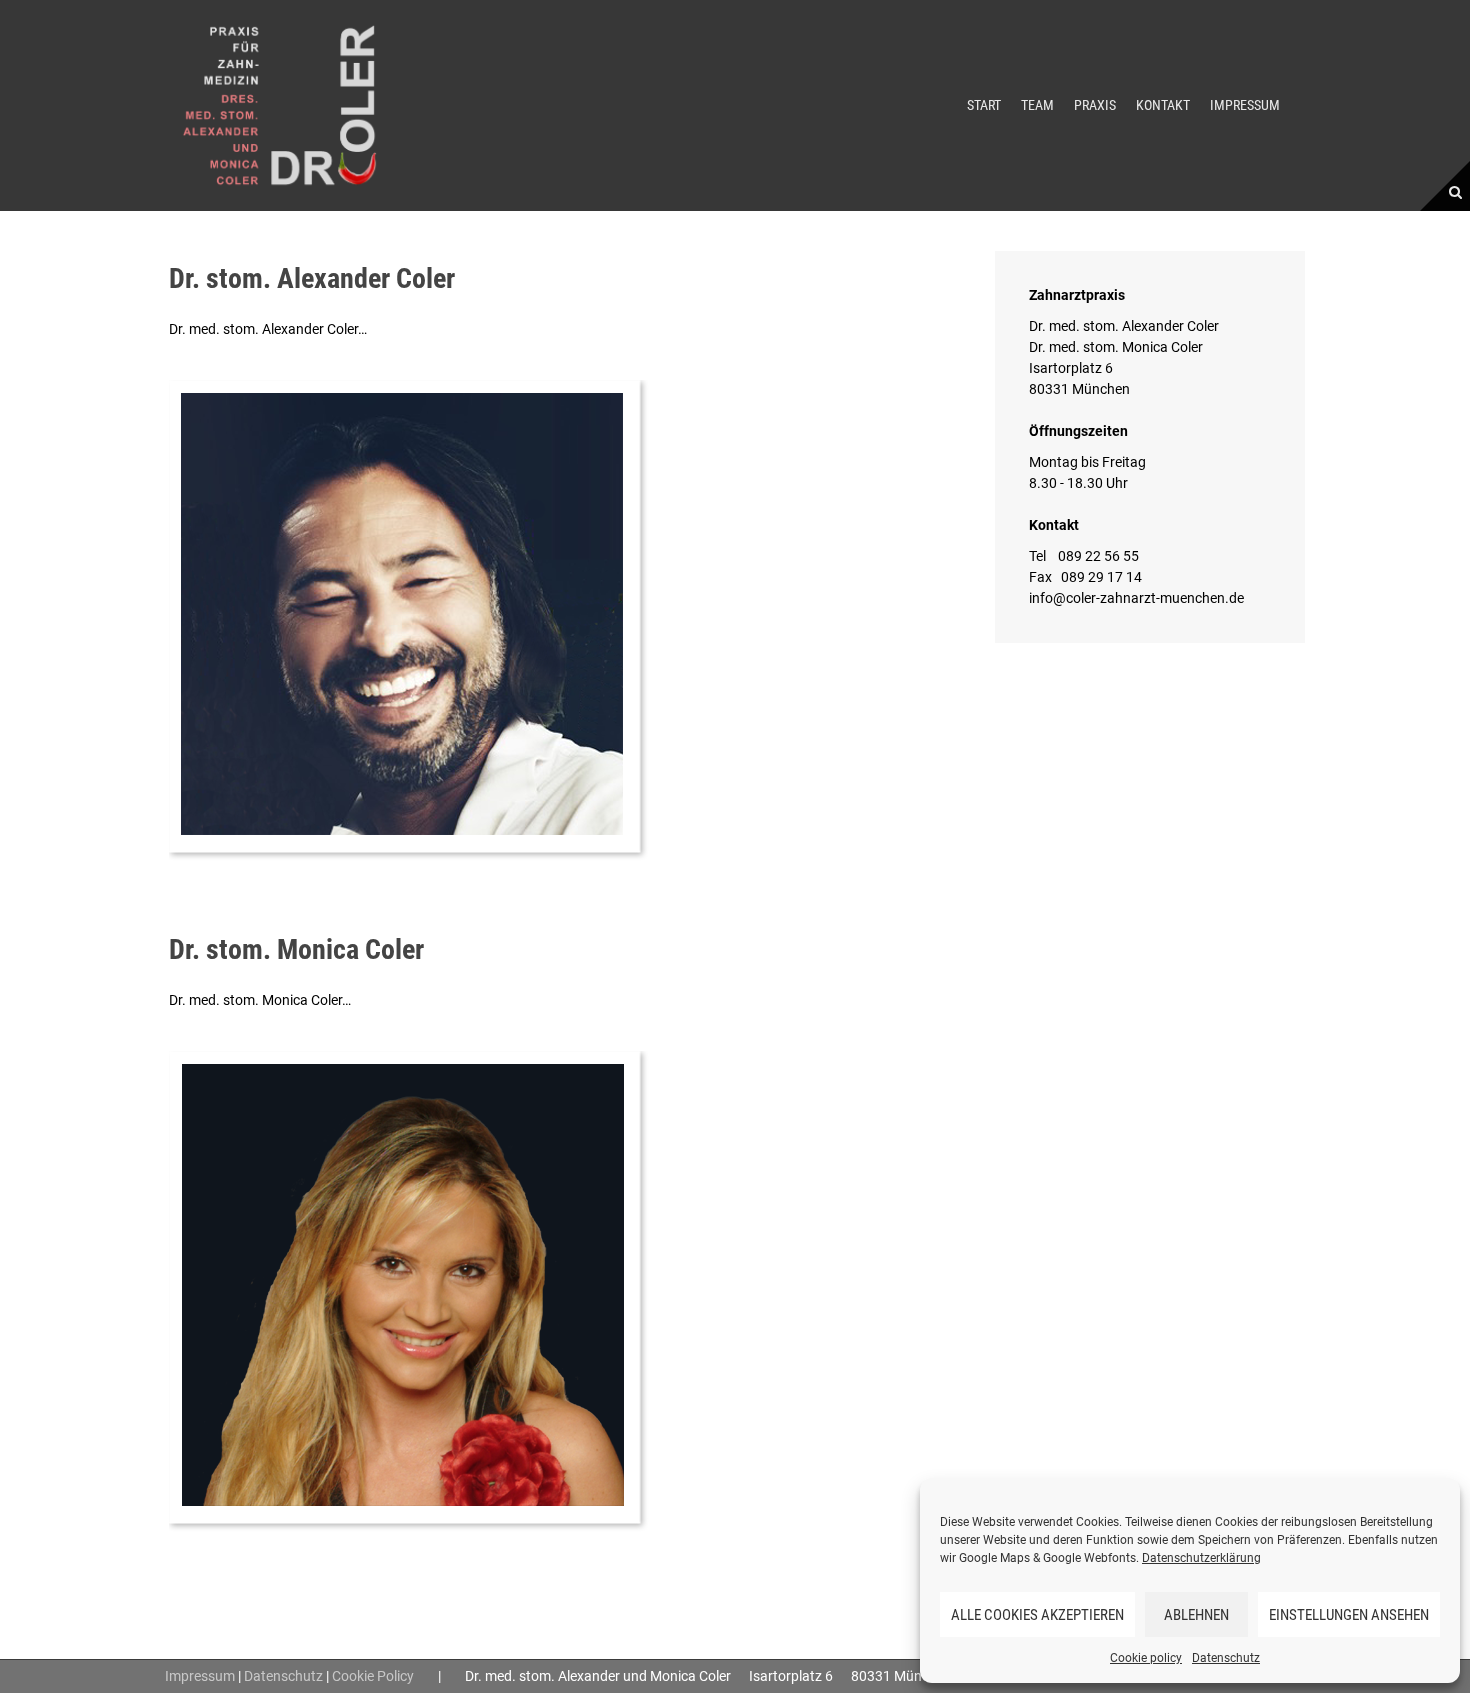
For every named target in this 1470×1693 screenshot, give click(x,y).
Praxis (1095, 105)
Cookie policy (1146, 1658)
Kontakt (1163, 105)
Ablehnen (1196, 1615)
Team (1037, 105)
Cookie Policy (373, 1676)
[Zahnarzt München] (280, 104)
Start (984, 105)
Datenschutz (1226, 1658)
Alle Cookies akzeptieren (1037, 1615)
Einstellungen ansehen (1349, 1615)
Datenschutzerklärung (1201, 1558)
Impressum (1245, 105)
